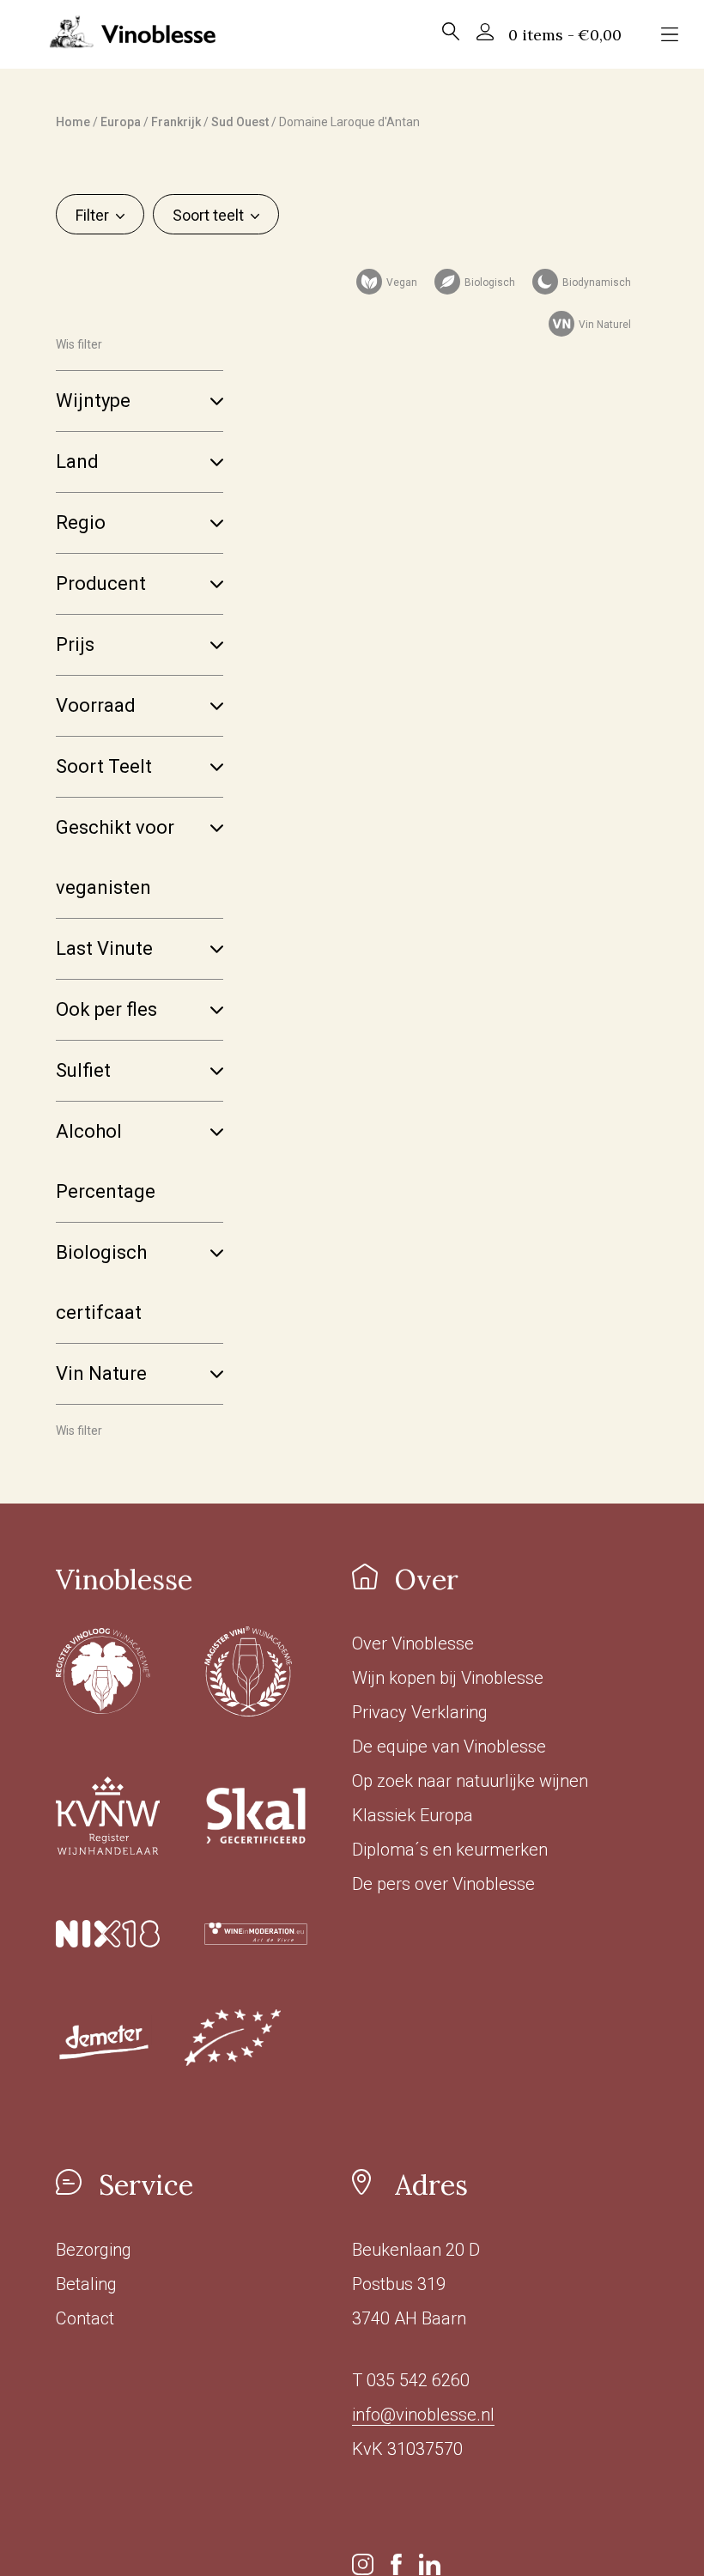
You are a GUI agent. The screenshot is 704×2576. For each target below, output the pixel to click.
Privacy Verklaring (420, 1712)
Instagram (363, 2564)
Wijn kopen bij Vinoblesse (448, 1678)
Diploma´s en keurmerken (450, 1850)
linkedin (430, 2564)
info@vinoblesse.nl (423, 2415)
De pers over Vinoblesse (443, 1884)
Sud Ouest (240, 122)
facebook (396, 2564)
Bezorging (94, 2250)
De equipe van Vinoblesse (449, 1747)
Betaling (86, 2284)
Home (73, 122)
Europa (121, 122)
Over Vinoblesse (413, 1643)
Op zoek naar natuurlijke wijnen (470, 1781)
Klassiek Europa (413, 1815)
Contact (85, 2318)
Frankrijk (176, 122)
